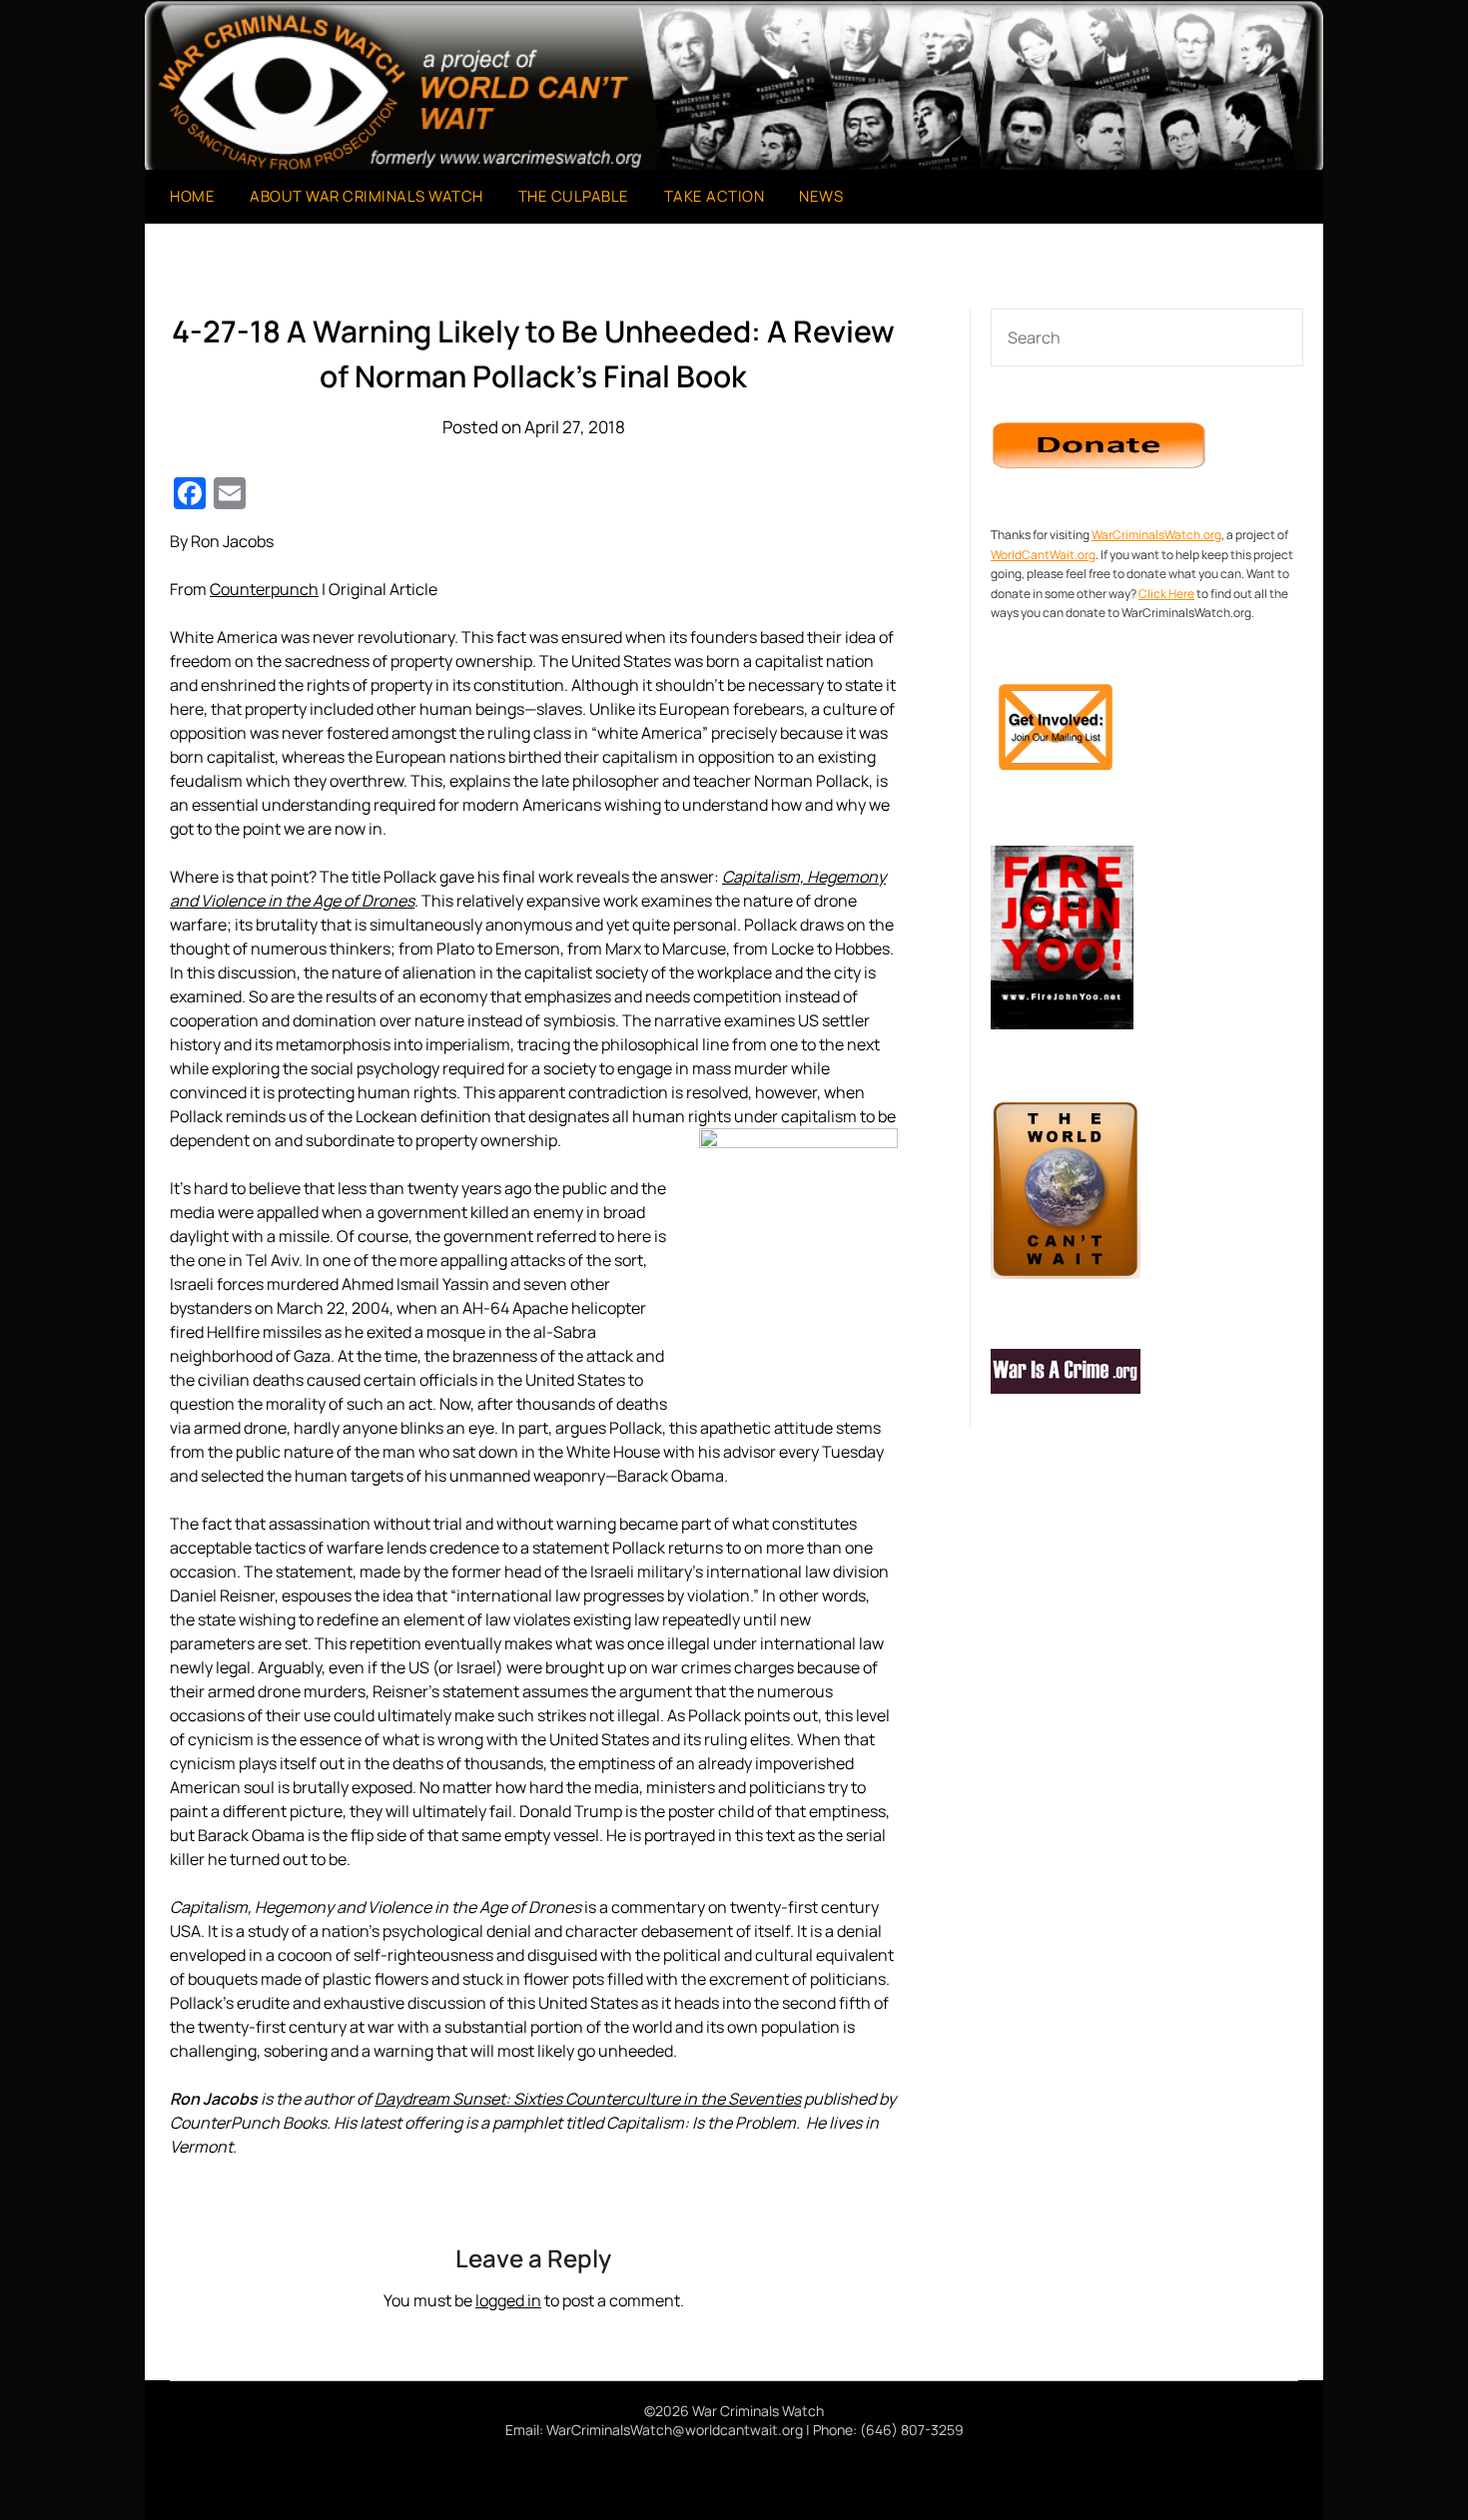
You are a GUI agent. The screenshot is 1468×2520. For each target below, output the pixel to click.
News (821, 196)
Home (192, 196)
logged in (508, 2300)
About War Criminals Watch (367, 196)
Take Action (715, 196)
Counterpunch (264, 589)
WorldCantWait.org (1043, 555)
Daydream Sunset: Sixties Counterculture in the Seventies (588, 2099)
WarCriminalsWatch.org (1156, 535)
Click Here (1166, 594)
